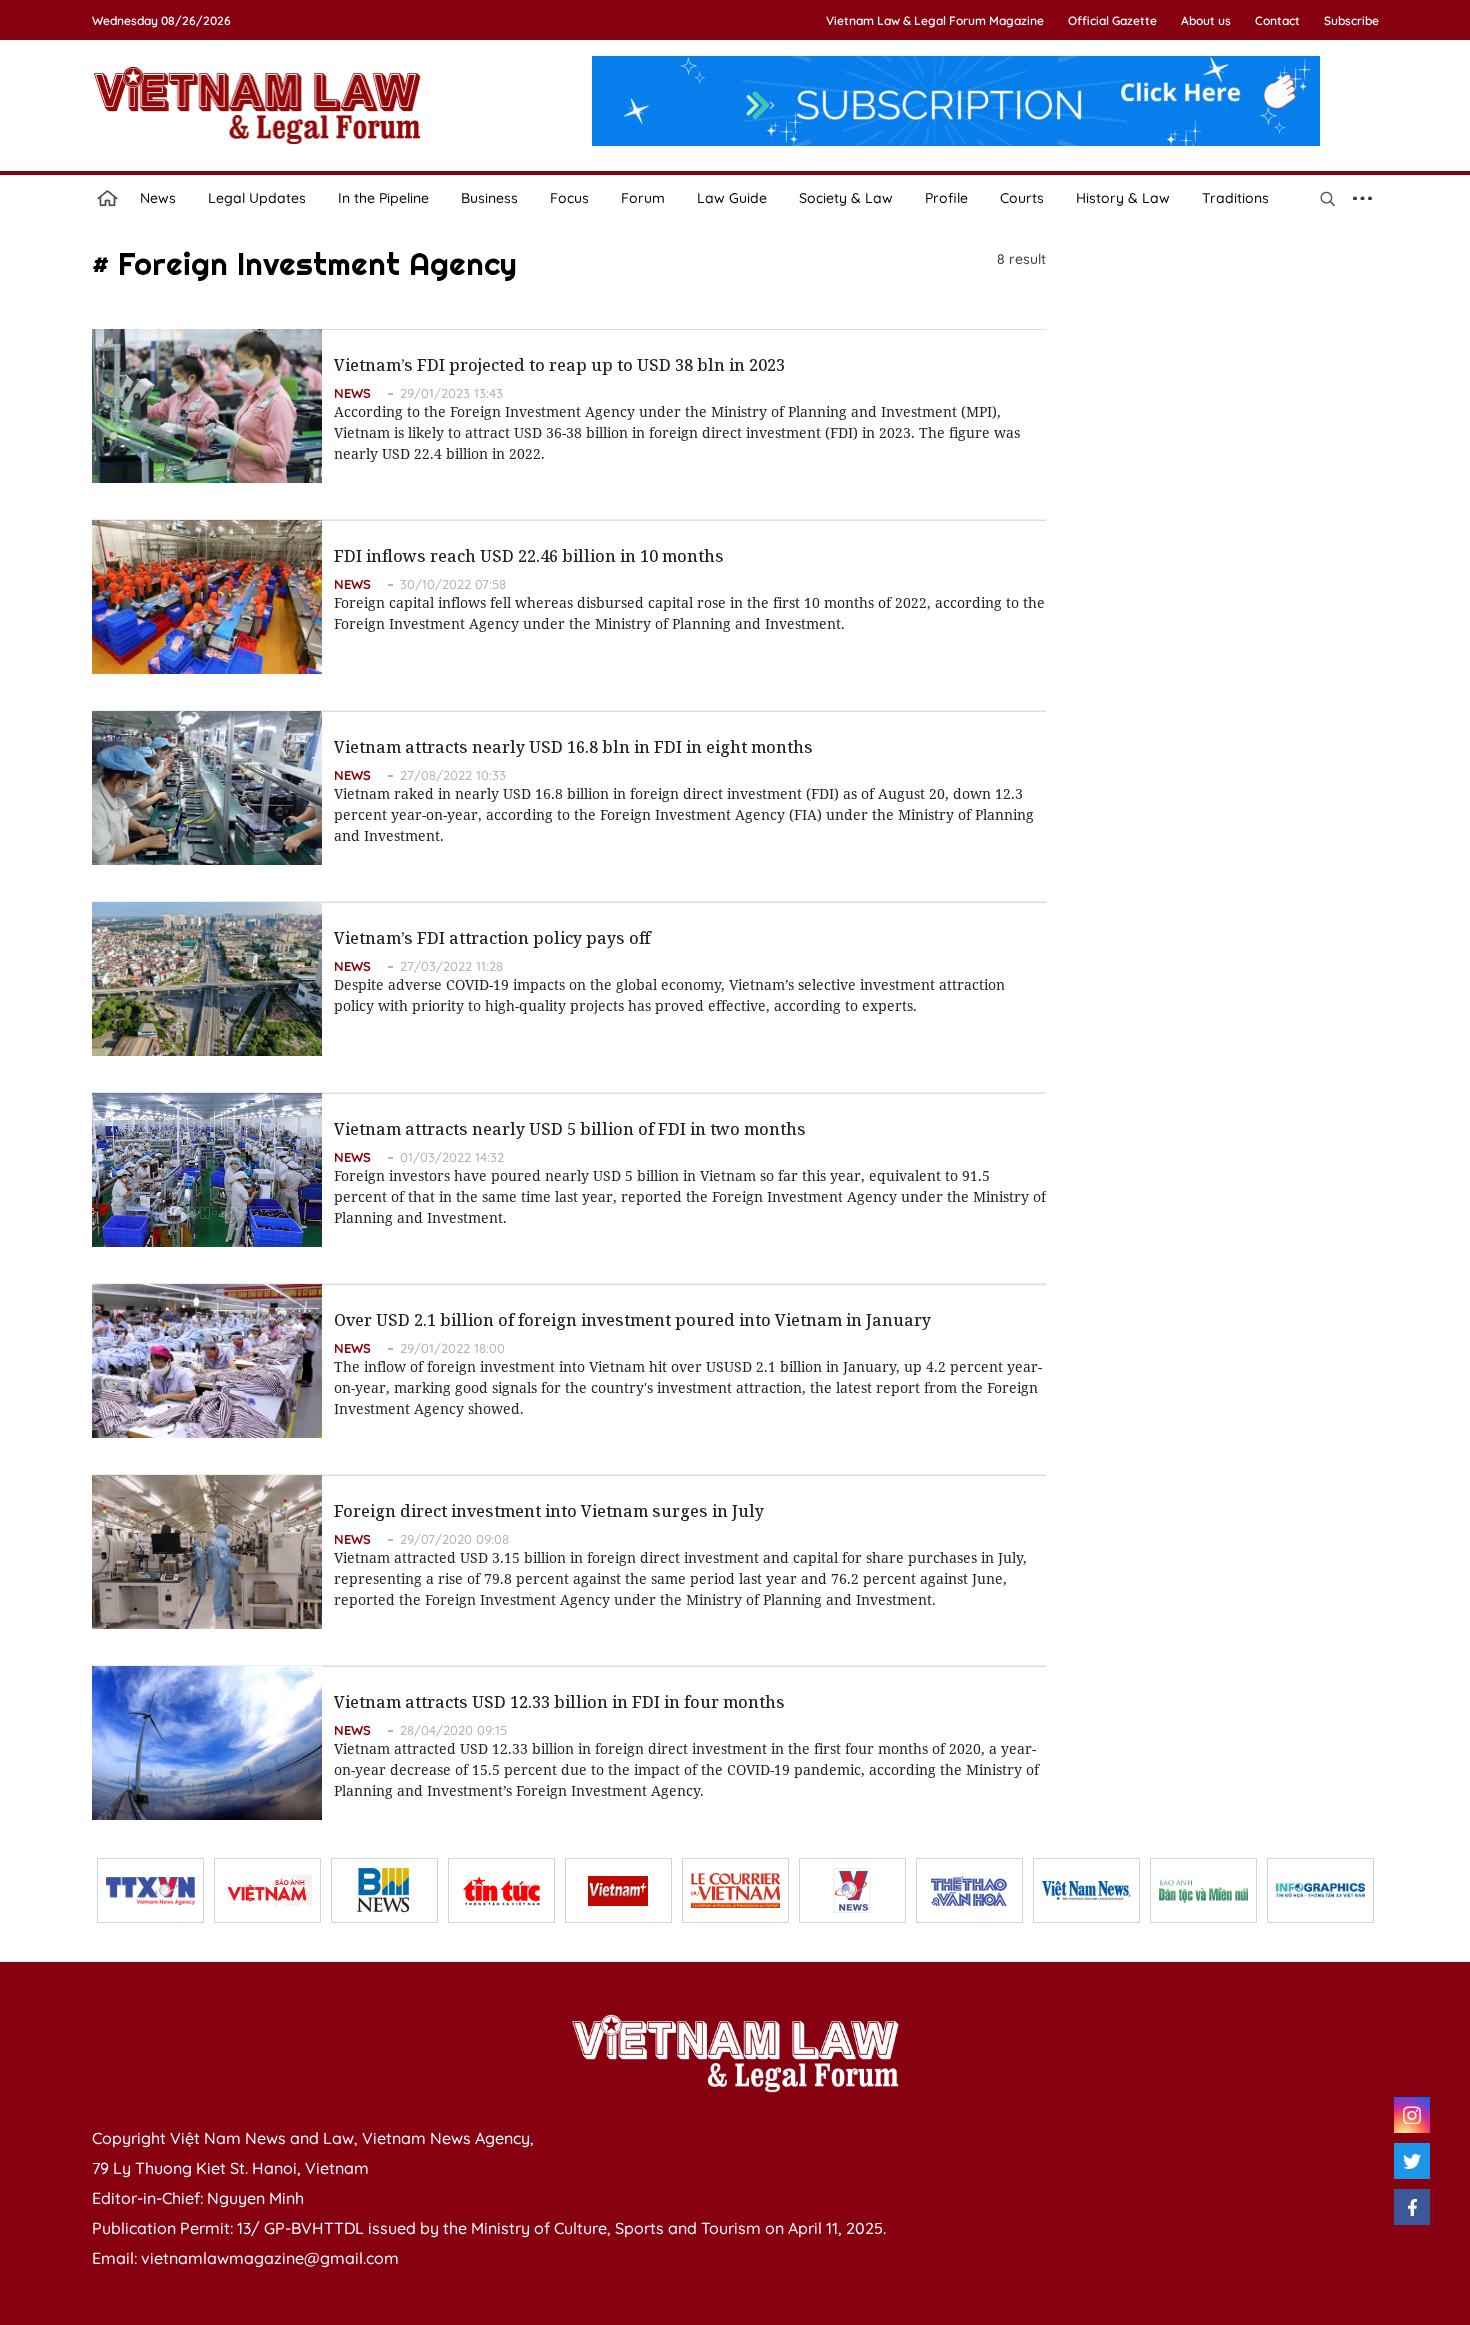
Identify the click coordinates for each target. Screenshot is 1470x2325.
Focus (569, 198)
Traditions (1235, 198)
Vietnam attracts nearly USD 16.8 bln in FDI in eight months (573, 747)
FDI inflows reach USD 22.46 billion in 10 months (529, 556)
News (158, 198)
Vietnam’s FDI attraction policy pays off (492, 938)
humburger (1363, 198)
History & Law (1123, 198)
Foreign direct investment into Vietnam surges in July (549, 1511)
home (108, 198)
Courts (1022, 198)
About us (1206, 20)
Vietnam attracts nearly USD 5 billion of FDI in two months (570, 1129)
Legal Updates (257, 198)
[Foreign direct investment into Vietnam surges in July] (207, 1552)
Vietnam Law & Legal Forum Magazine (935, 20)
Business (489, 198)
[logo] (735, 2053)
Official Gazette (1112, 20)
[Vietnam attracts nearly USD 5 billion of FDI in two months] (207, 1170)
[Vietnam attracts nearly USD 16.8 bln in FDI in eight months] (207, 788)
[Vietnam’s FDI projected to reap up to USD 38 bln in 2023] (207, 406)
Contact (1277, 20)
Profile (946, 198)
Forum (643, 198)
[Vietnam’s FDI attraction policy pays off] (207, 979)
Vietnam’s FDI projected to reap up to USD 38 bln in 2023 (559, 365)
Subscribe (1351, 20)
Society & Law (846, 198)
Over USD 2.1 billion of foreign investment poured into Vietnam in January (632, 1320)
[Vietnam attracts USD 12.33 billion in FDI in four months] (207, 1743)
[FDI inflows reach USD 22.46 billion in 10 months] (207, 597)
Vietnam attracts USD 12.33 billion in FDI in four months (559, 1702)
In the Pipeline (383, 198)
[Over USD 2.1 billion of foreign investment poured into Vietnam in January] (207, 1361)
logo (257, 105)
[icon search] (1328, 198)
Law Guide (732, 198)
